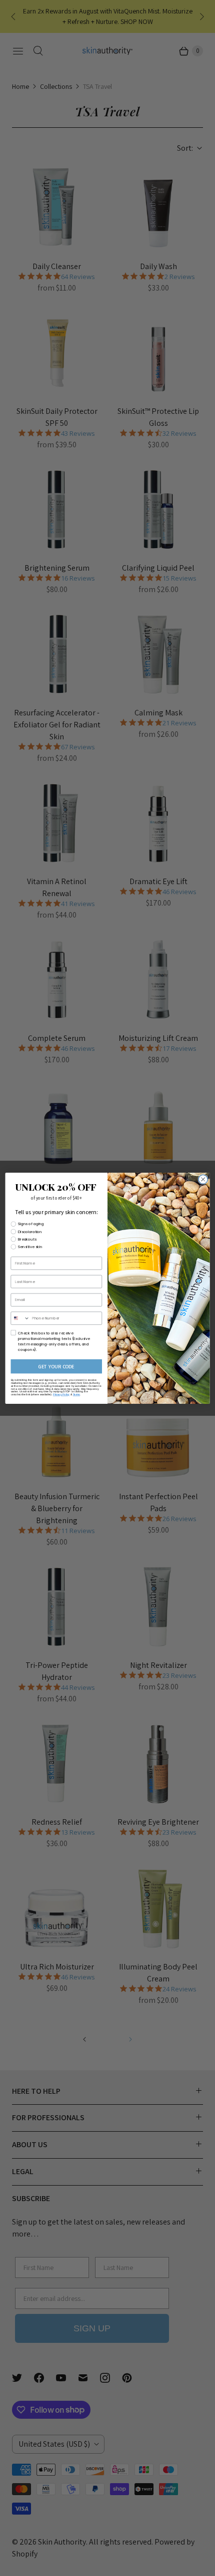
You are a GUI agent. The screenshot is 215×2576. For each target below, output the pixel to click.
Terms (76, 1394)
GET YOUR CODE (56, 1366)
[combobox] (20, 1318)
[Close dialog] (203, 1179)
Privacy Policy (61, 1394)
